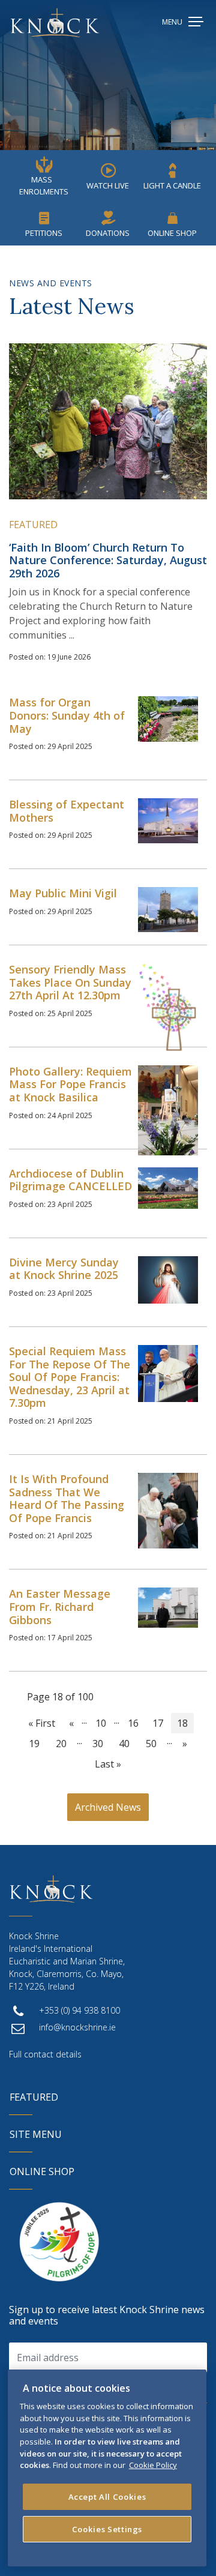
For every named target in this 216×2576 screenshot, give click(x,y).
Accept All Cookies (107, 2497)
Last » (108, 1764)
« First (42, 1723)
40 (124, 1744)
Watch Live (108, 185)
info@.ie (77, 2027)
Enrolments (44, 185)
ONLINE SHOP (42, 2171)
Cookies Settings (107, 2529)
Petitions (44, 233)
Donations (108, 233)
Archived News (108, 1807)
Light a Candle (172, 185)
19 (34, 1744)
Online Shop (172, 233)
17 (158, 1723)
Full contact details (45, 2054)
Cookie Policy (153, 2465)
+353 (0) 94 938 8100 (79, 2010)
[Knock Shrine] (55, 23)
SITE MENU (36, 2134)
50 (151, 1744)
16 (133, 1723)
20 (61, 1744)
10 (101, 1723)
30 (98, 1744)
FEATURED (34, 2097)
